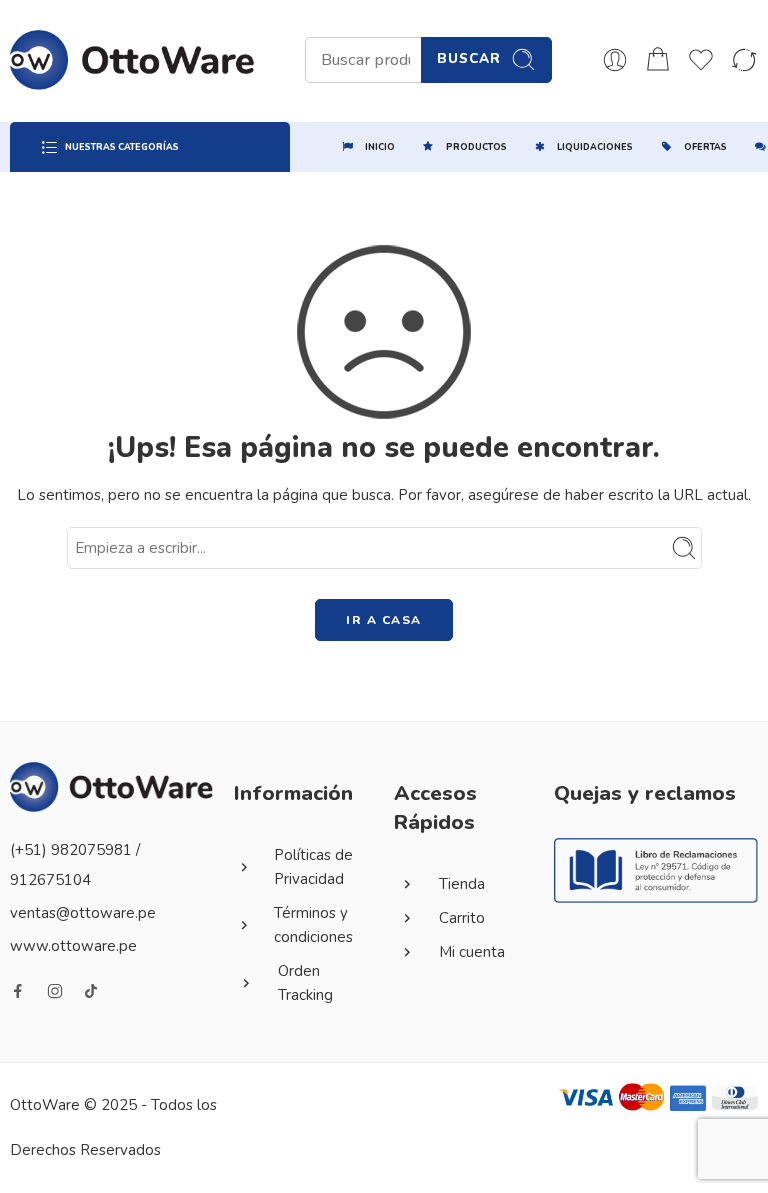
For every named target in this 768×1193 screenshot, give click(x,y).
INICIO (380, 147)
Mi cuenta (472, 952)
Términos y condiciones (313, 925)
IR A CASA (384, 620)
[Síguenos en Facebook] (18, 991)
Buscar (469, 58)
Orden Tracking (305, 983)
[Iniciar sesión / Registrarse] (615, 60)
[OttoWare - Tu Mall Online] (132, 60)
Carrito (462, 918)
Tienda (462, 884)
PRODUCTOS (476, 147)
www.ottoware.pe (73, 946)
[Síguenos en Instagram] (55, 991)
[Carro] (658, 60)
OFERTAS (705, 147)
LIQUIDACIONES (595, 147)
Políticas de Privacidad (313, 867)
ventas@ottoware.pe (83, 913)
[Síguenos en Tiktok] (91, 991)
